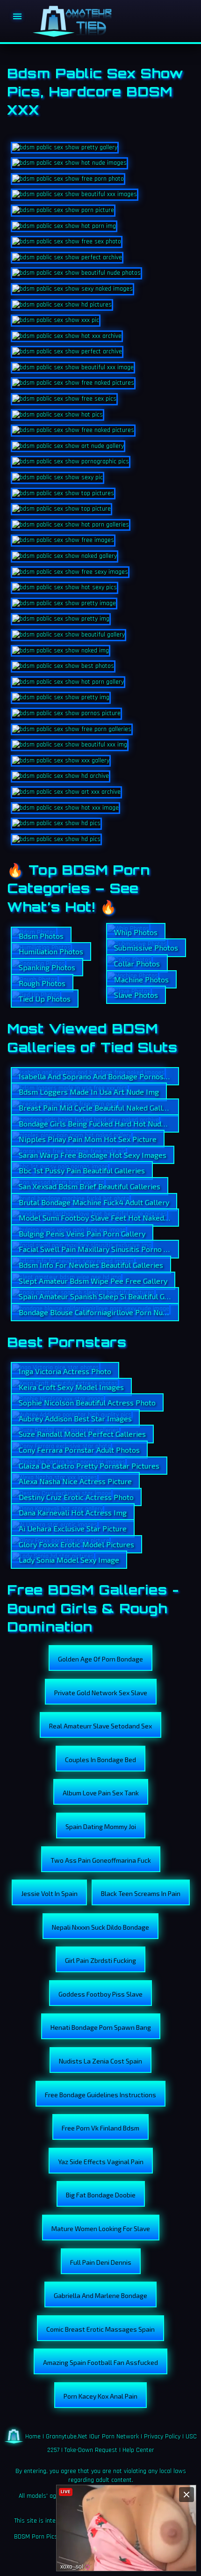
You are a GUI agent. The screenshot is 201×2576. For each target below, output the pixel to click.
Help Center (138, 2450)
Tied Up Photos (45, 999)
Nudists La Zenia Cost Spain (100, 2061)
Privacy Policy (162, 2437)
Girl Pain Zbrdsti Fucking (100, 1960)
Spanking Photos (47, 967)
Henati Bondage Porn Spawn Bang (101, 2027)
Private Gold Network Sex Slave (101, 1693)
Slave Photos (136, 995)
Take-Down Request (91, 2450)
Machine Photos (141, 979)
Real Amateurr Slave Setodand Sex (100, 1726)
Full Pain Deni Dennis (101, 2262)
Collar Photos (137, 963)
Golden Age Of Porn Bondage (100, 1659)
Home (33, 2437)
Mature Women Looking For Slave (101, 2228)
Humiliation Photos (51, 951)
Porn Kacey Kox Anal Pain (100, 2396)
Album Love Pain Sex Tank (101, 1793)
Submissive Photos (146, 948)
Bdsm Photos (41, 936)
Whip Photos (136, 932)
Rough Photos (42, 983)
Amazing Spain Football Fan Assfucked (100, 2362)
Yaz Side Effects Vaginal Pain (101, 2162)
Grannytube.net (67, 2437)
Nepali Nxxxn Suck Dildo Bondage (100, 1927)
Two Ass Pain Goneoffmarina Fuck (101, 1860)
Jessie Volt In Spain (49, 1893)
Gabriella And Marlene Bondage (100, 2295)
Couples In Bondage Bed (100, 1760)
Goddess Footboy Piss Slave (100, 1994)
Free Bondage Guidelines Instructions (100, 2095)
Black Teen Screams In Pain (141, 1893)
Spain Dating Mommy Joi (101, 1826)
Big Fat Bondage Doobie (101, 2195)
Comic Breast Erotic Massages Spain (100, 2329)
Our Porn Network (115, 2437)
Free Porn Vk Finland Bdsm (100, 2128)
